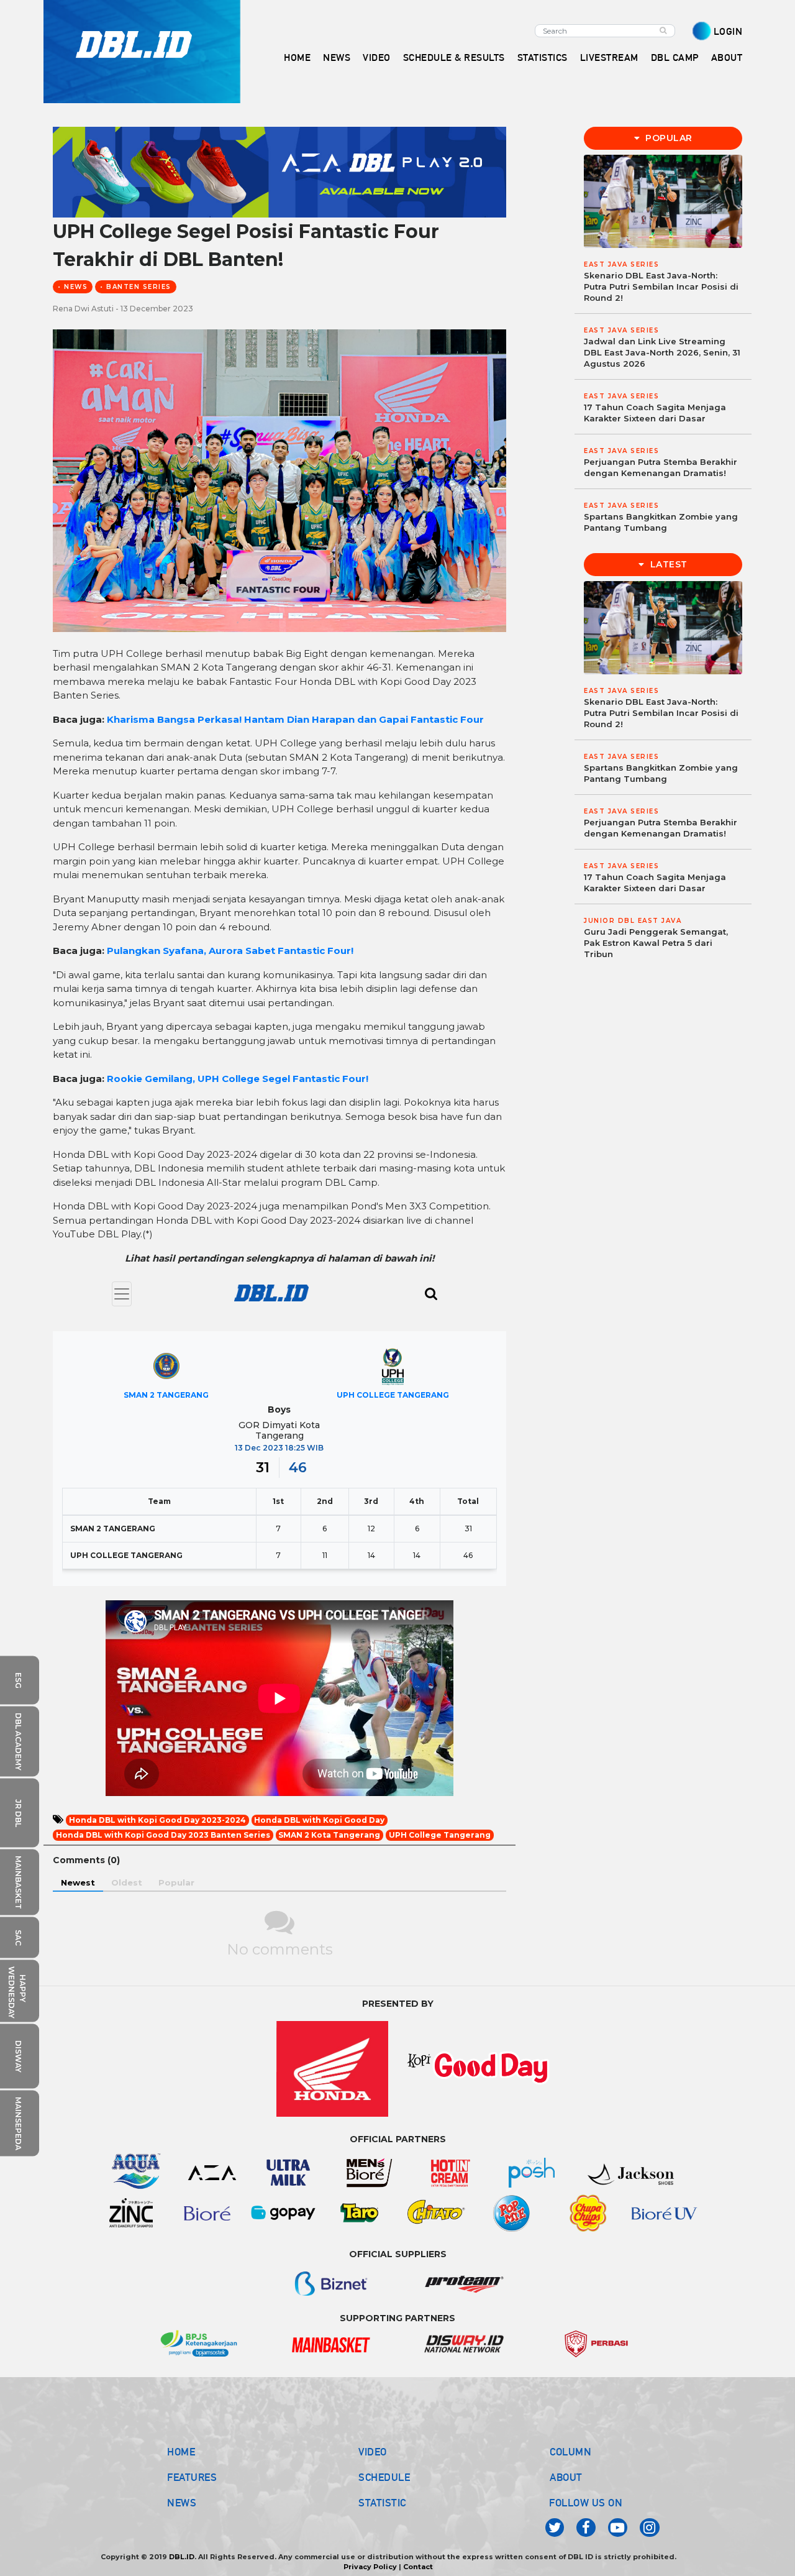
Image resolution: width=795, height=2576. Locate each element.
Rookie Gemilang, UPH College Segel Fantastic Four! (238, 1079)
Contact (418, 2567)
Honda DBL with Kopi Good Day (319, 1820)
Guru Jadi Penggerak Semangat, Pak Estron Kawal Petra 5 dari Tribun (656, 943)
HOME (297, 57)
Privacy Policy (370, 2567)
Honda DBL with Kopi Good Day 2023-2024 (157, 1820)
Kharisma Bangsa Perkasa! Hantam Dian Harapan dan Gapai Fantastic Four (295, 719)
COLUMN (570, 2452)
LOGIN (728, 31)
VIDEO (377, 57)
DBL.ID (182, 2557)
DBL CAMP (675, 57)
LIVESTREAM (609, 57)
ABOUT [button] (727, 57)
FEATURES (192, 2477)
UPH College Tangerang (440, 1835)
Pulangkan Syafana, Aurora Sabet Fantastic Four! (230, 951)
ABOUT (566, 2477)
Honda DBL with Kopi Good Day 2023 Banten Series (163, 1835)
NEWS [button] (337, 57)
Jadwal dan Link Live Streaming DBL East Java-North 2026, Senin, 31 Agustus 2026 (662, 352)
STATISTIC (382, 2503)
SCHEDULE (384, 2477)
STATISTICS (543, 57)
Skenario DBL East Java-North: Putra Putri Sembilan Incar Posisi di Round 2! (661, 286)
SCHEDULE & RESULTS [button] (454, 57)
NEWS (182, 2503)
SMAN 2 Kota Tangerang (329, 1835)
